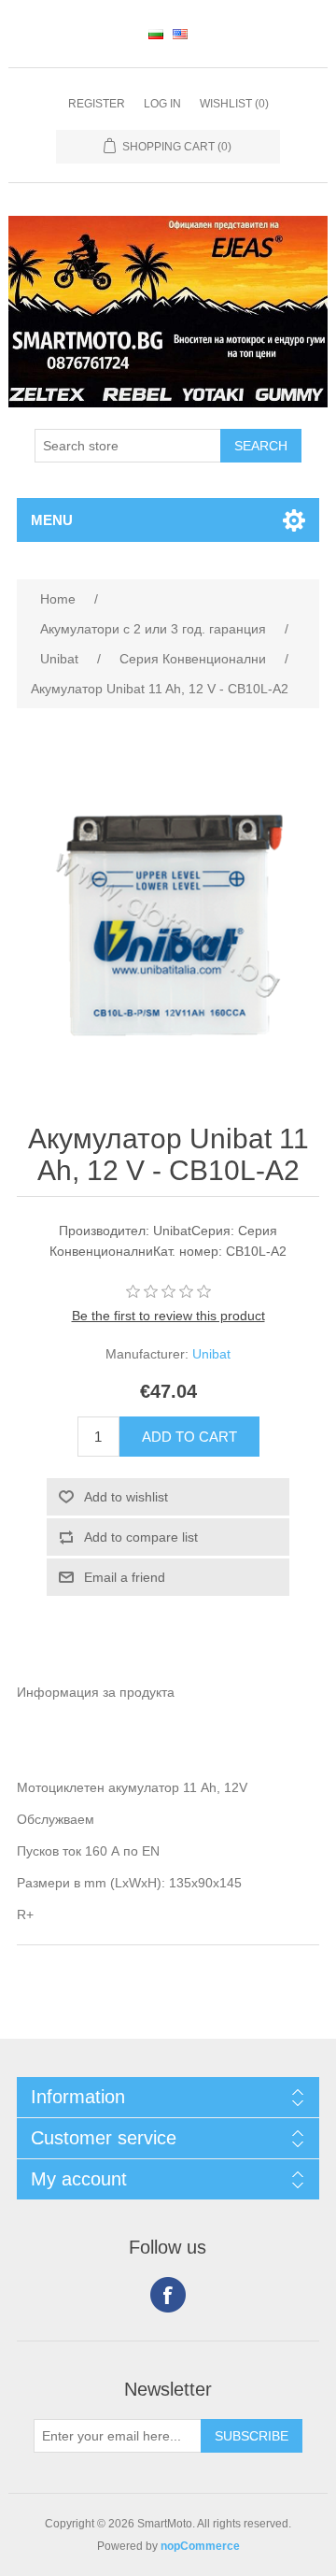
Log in (162, 104)
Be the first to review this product (168, 1316)
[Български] (156, 34)
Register (97, 104)
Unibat (211, 1354)
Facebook (168, 2295)
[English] (180, 34)
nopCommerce (200, 2546)
